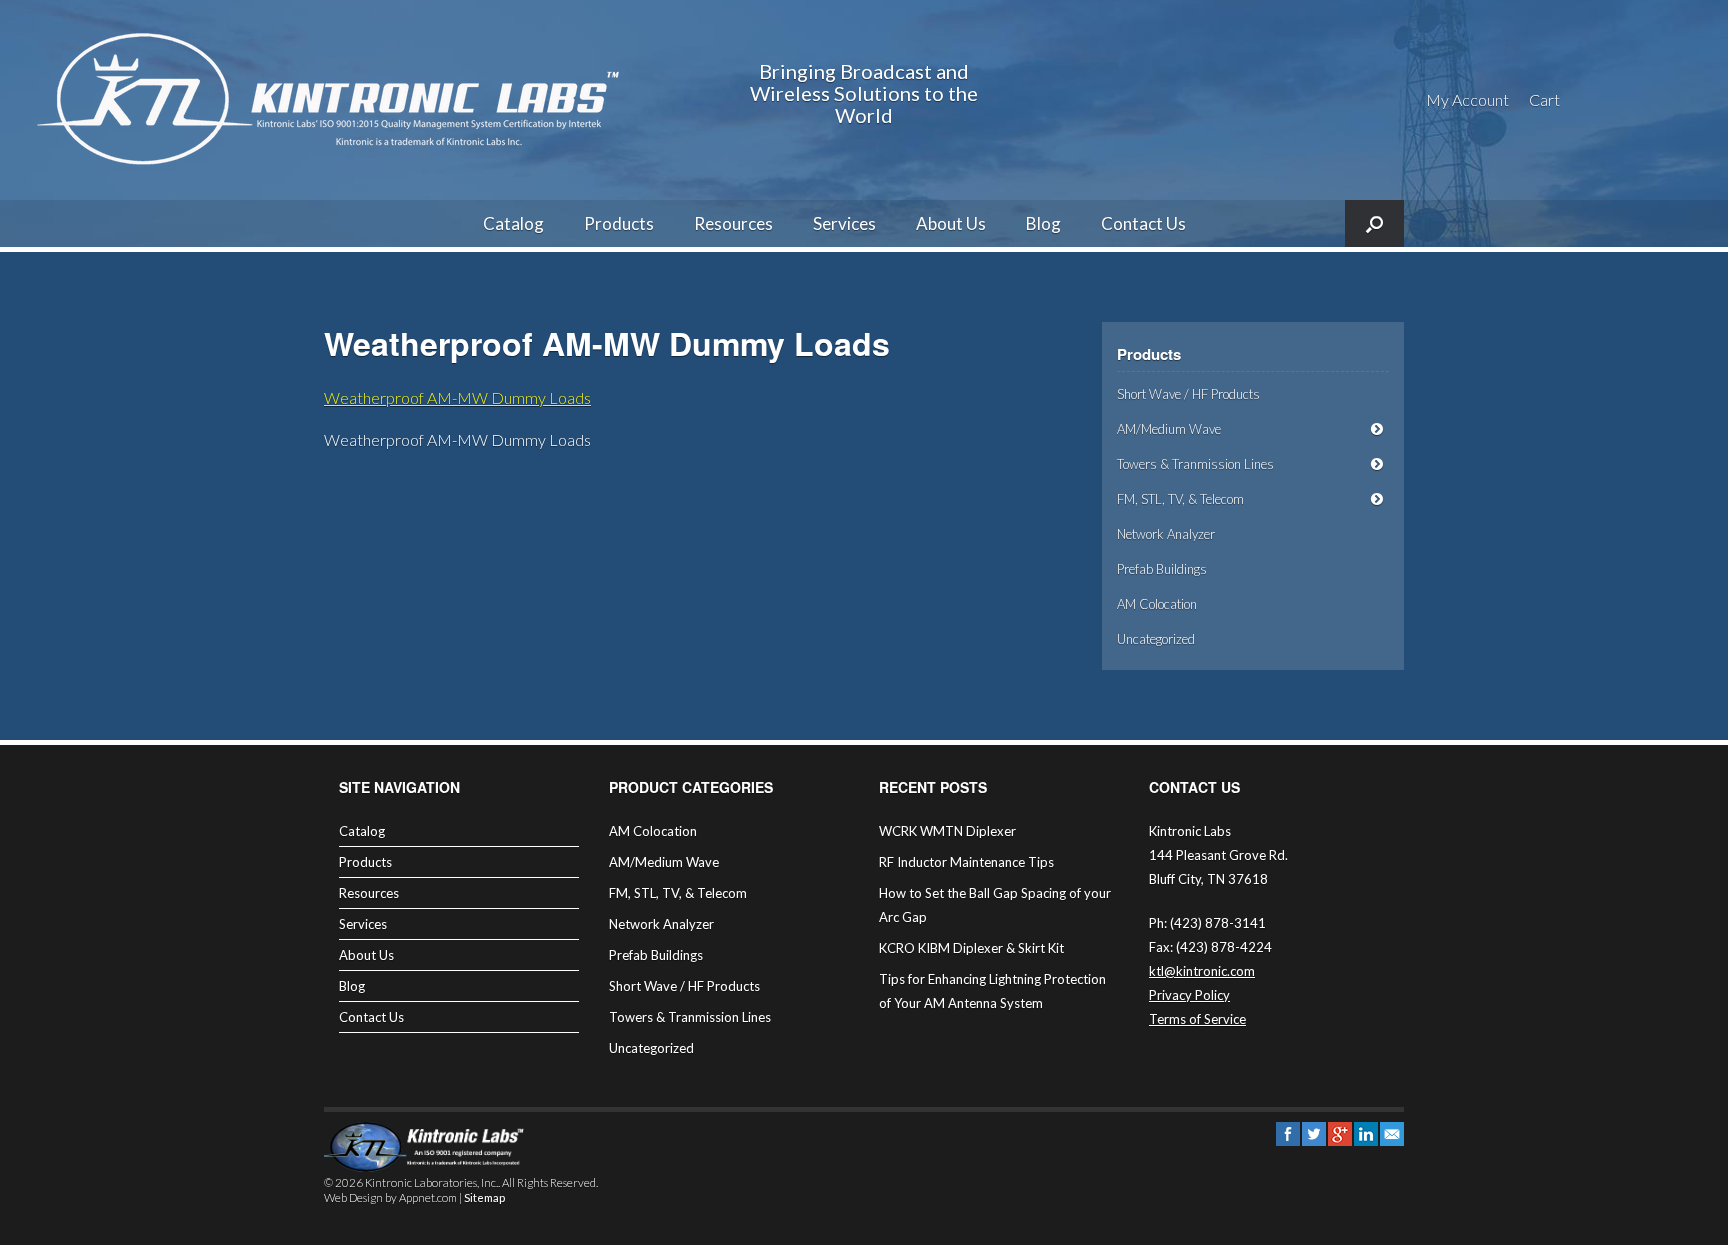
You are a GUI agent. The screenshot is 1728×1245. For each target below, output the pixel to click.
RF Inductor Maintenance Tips (966, 862)
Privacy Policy (1189, 995)
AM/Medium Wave (1169, 429)
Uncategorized (1156, 639)
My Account (1467, 99)
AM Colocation (1157, 604)
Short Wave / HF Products (1188, 394)
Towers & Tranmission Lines (1195, 464)
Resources (733, 223)
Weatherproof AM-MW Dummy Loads (457, 397)
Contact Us (1143, 223)
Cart (1544, 99)
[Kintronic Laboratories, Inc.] (335, 100)
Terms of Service (1197, 1019)
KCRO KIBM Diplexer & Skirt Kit (971, 948)
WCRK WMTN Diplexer (947, 831)
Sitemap (484, 1197)
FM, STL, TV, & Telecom (1180, 499)
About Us (951, 223)
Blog (1043, 223)
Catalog (513, 223)
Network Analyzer (1166, 534)
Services (844, 223)
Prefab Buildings (1162, 569)
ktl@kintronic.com (1202, 971)
